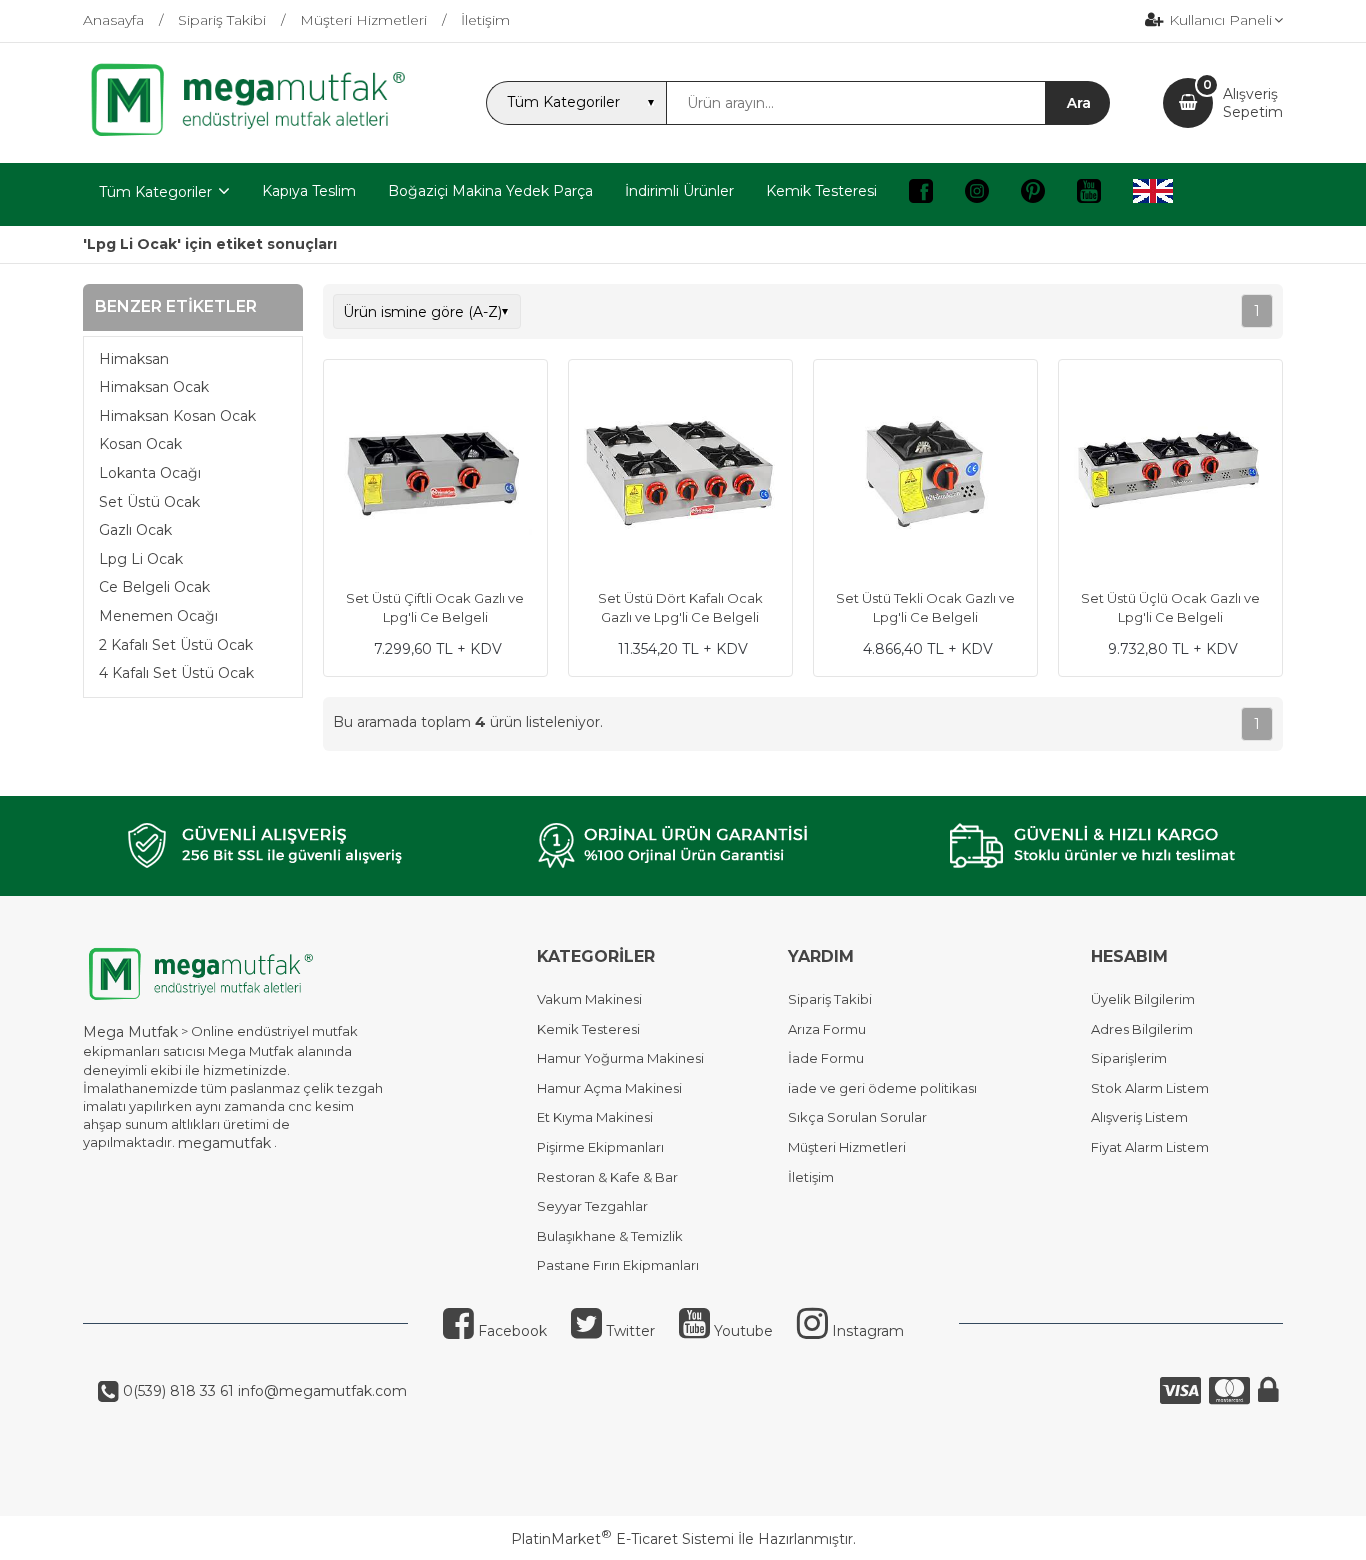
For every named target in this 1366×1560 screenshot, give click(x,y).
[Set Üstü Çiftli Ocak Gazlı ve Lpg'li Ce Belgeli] (435, 474)
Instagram (866, 1331)
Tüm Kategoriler (155, 192)
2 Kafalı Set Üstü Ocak (176, 645)
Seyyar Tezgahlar (592, 1206)
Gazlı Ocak (135, 530)
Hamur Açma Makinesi (609, 1088)
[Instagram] (977, 194)
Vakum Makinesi (589, 999)
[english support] (1153, 194)
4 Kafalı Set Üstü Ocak (176, 673)
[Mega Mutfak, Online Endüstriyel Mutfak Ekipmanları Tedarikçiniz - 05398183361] (258, 134)
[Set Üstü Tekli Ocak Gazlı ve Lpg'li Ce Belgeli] (925, 474)
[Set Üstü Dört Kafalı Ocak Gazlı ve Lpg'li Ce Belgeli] (680, 474)
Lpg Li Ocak (141, 559)
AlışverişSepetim (1253, 103)
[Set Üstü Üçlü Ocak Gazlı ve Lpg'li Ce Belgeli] (1170, 474)
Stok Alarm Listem (1150, 1088)
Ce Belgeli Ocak (154, 587)
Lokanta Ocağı (150, 473)
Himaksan (134, 359)
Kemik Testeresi (588, 1029)
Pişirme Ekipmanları (600, 1147)
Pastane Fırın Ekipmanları (618, 1265)
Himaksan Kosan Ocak (177, 416)
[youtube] (1089, 194)
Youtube (741, 1331)
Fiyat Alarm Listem (1150, 1147)
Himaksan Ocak (154, 387)
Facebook (510, 1331)
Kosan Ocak (140, 444)
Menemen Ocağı (158, 616)
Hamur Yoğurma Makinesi (620, 1058)
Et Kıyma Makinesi (595, 1117)
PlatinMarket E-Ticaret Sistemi (622, 1539)
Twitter (628, 1331)
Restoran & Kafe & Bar (607, 1177)
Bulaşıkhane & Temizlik (610, 1236)
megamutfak (224, 1143)
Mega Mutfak (130, 1032)
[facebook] (921, 194)
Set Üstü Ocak (149, 502)
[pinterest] (1033, 194)
